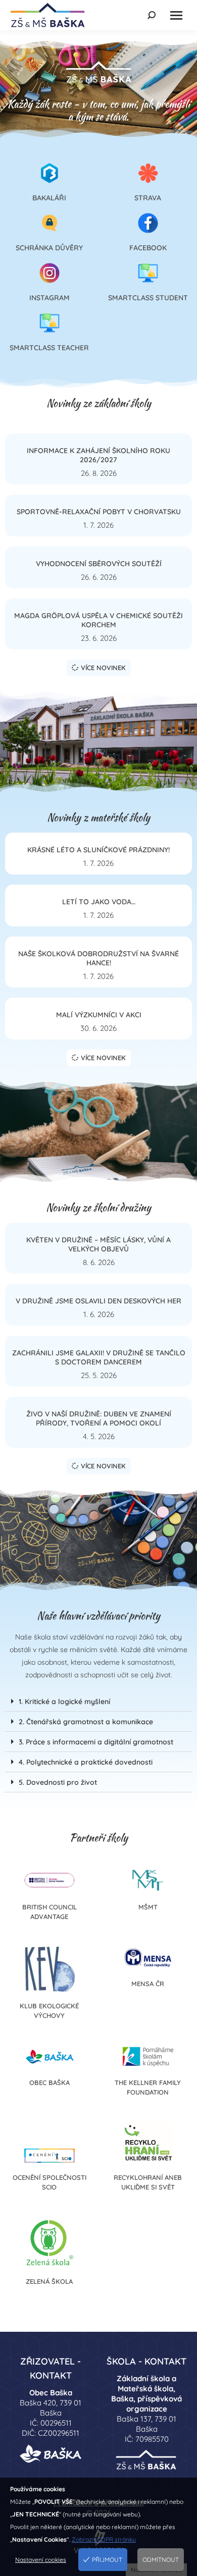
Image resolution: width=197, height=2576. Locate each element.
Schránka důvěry (49, 248)
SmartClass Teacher (49, 348)
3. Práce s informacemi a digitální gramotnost (96, 1742)
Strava (148, 198)
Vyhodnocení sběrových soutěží (99, 564)
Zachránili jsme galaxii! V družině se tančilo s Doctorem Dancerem (99, 1357)
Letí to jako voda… (99, 902)
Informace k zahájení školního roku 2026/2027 (98, 455)
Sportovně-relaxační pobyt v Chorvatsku (99, 512)
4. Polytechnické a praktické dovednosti (86, 1762)
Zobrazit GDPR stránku (104, 2539)
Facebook (148, 248)
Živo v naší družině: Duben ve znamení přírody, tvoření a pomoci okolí (99, 1418)
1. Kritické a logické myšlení (64, 1702)
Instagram (50, 298)
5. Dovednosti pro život (58, 1782)
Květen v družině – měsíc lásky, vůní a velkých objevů (98, 1244)
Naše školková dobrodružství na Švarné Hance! (98, 958)
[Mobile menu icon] (176, 15)
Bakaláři (49, 198)
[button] (98, 1702)
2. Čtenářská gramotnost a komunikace (86, 1722)
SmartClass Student (148, 298)
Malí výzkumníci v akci (99, 1015)
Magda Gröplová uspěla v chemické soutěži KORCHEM (98, 620)
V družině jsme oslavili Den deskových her (98, 1301)
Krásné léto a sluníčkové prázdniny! (98, 850)
